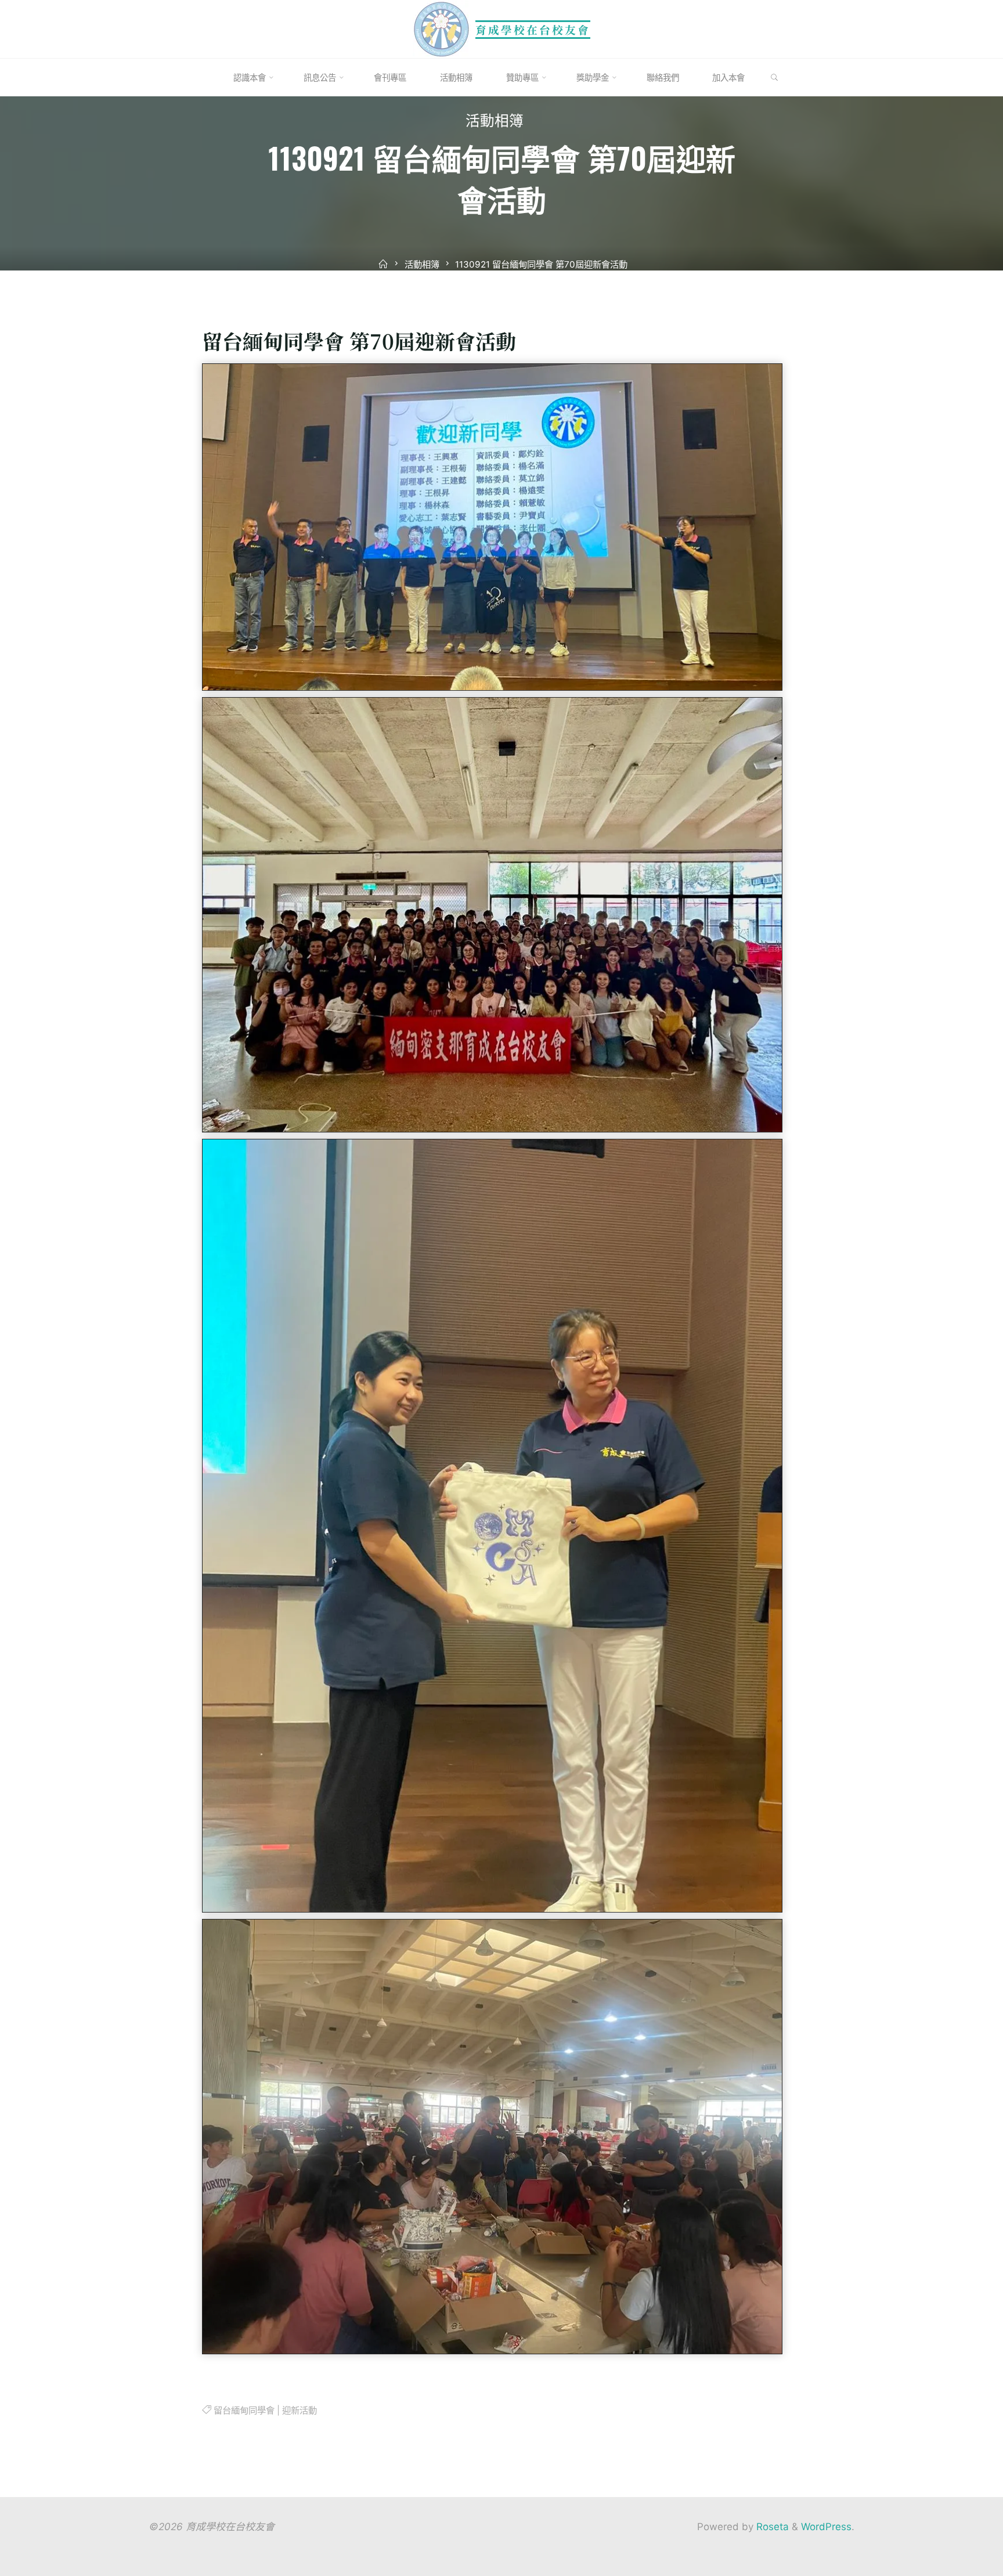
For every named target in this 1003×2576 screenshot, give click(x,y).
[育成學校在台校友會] (442, 28)
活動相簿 (495, 123)
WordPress (826, 2527)
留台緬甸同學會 (243, 2410)
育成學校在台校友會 (533, 29)
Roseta (771, 2527)
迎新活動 (299, 2410)
